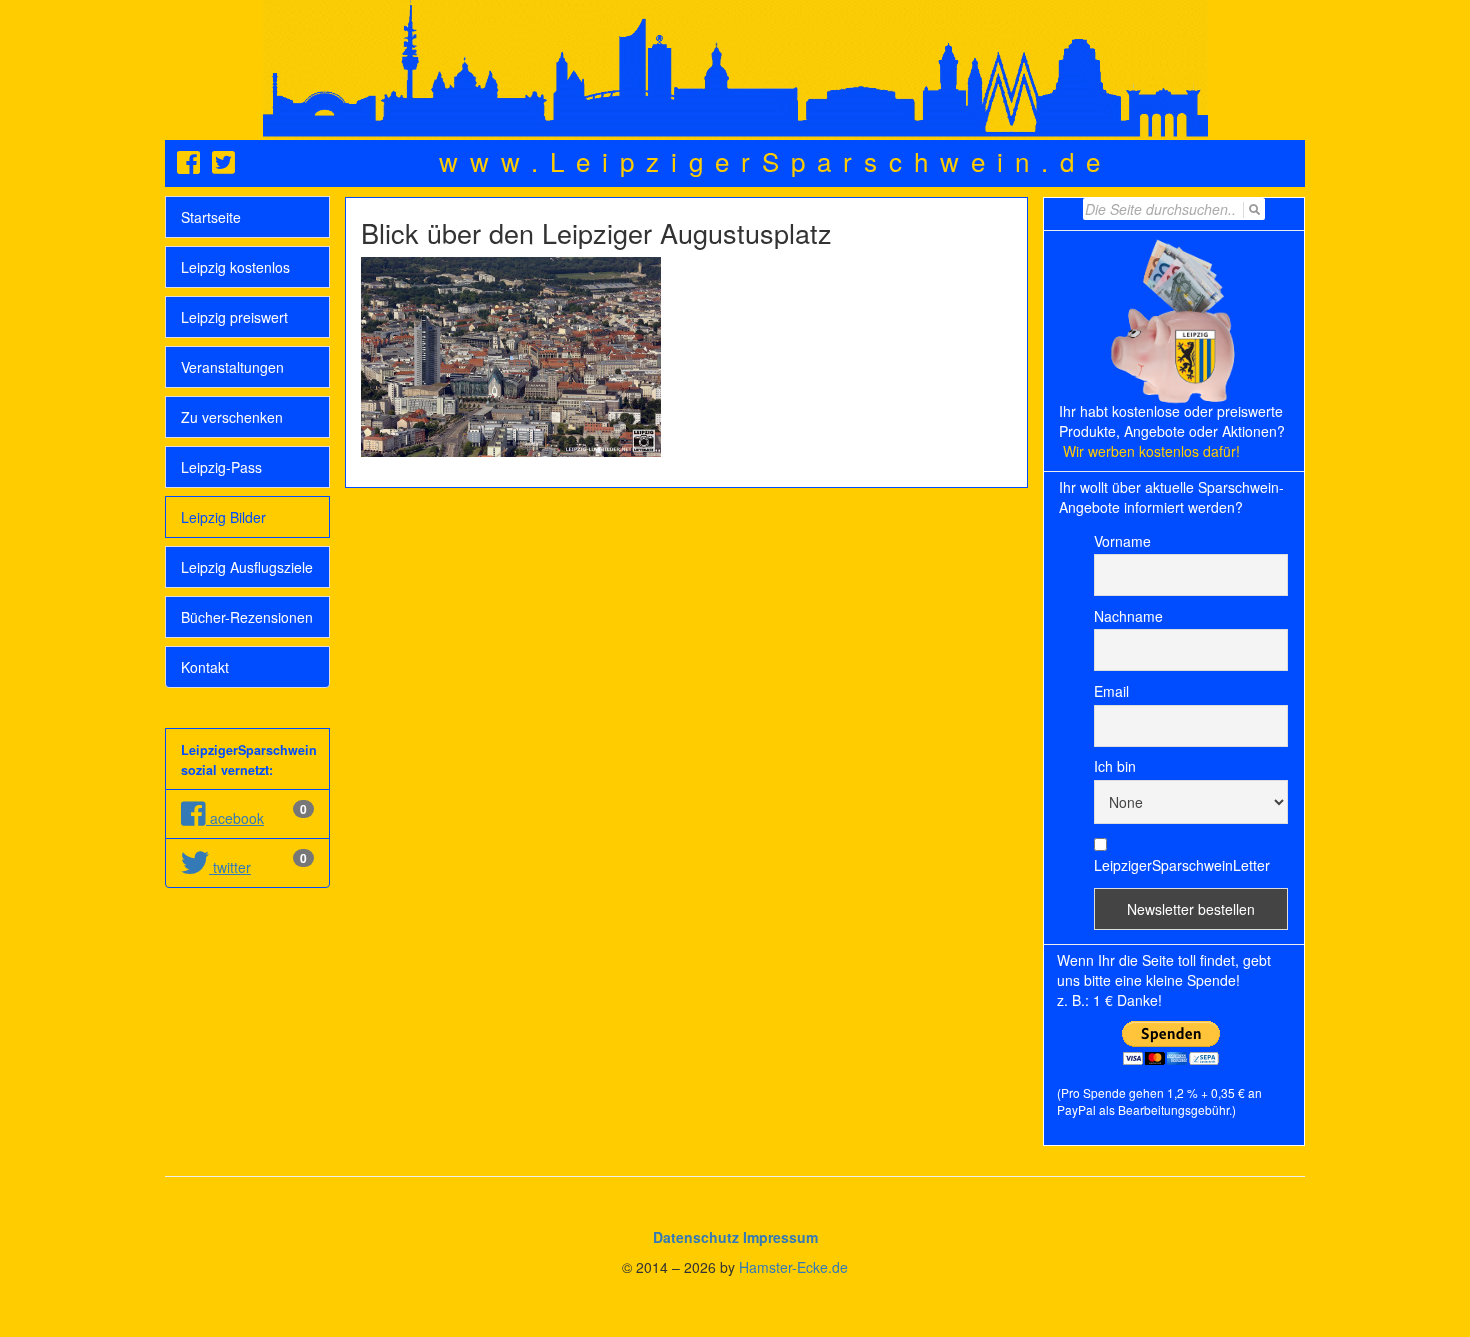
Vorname (1122, 541)
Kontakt (205, 667)
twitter (230, 867)
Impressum (780, 1237)
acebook (235, 818)
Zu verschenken (232, 417)
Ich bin (1115, 766)
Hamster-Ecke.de (793, 1267)
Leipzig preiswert (234, 317)
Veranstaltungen (232, 367)
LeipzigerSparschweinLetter (1182, 865)
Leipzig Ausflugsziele (247, 567)
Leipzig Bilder (223, 517)
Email (1111, 691)
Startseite (211, 217)
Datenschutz (696, 1237)
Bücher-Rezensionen (247, 617)
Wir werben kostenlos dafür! (1151, 451)
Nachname (1128, 616)
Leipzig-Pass (221, 467)
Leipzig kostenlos (235, 267)
